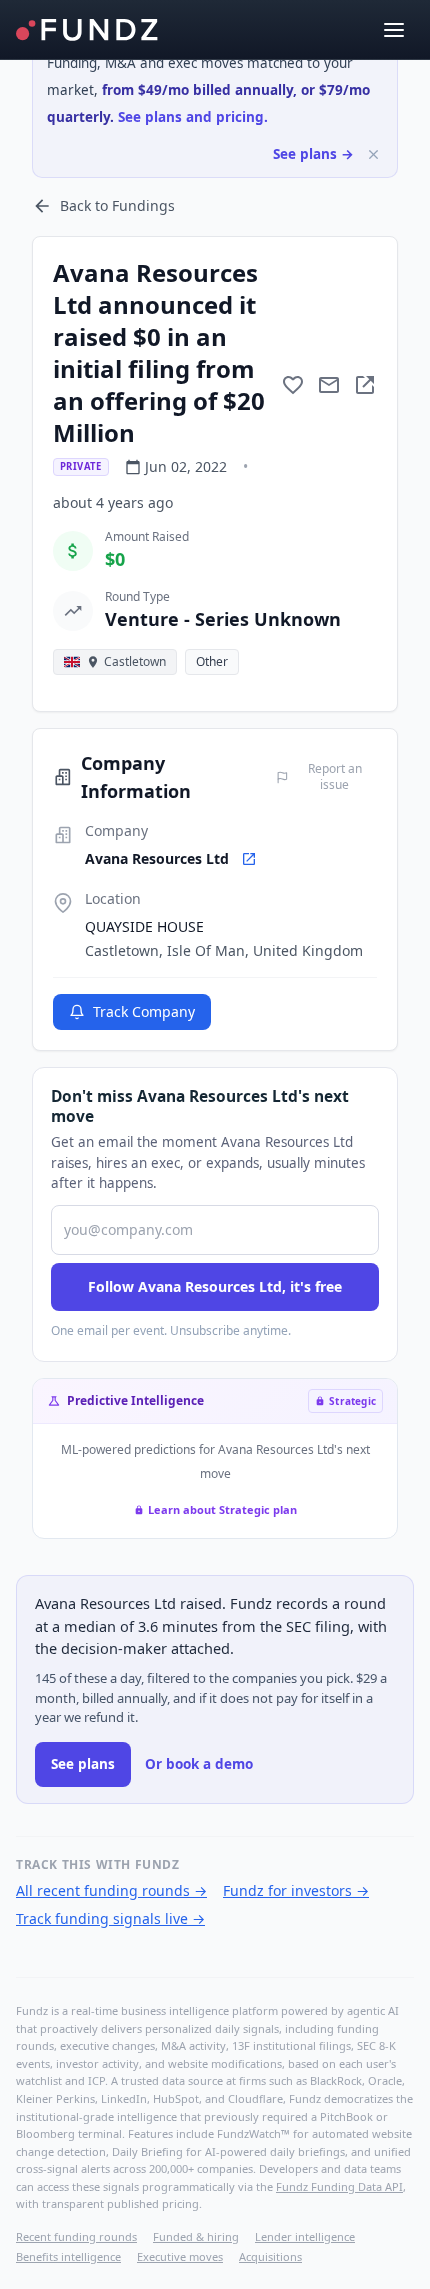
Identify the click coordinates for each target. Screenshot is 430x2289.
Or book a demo (199, 1764)
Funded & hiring (196, 2236)
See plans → (313, 154)
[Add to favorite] (293, 385)
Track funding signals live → (110, 1918)
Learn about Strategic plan (222, 1509)
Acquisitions (270, 2256)
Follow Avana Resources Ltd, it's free (215, 1286)
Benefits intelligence (68, 2256)
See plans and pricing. (193, 117)
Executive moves (180, 2256)
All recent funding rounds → (111, 1890)
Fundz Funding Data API (339, 2186)
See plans (83, 1764)
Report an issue (335, 777)
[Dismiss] (373, 154)
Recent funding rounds (76, 2236)
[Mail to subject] (329, 385)
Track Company (144, 1011)
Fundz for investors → (296, 1890)
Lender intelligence (305, 2236)
